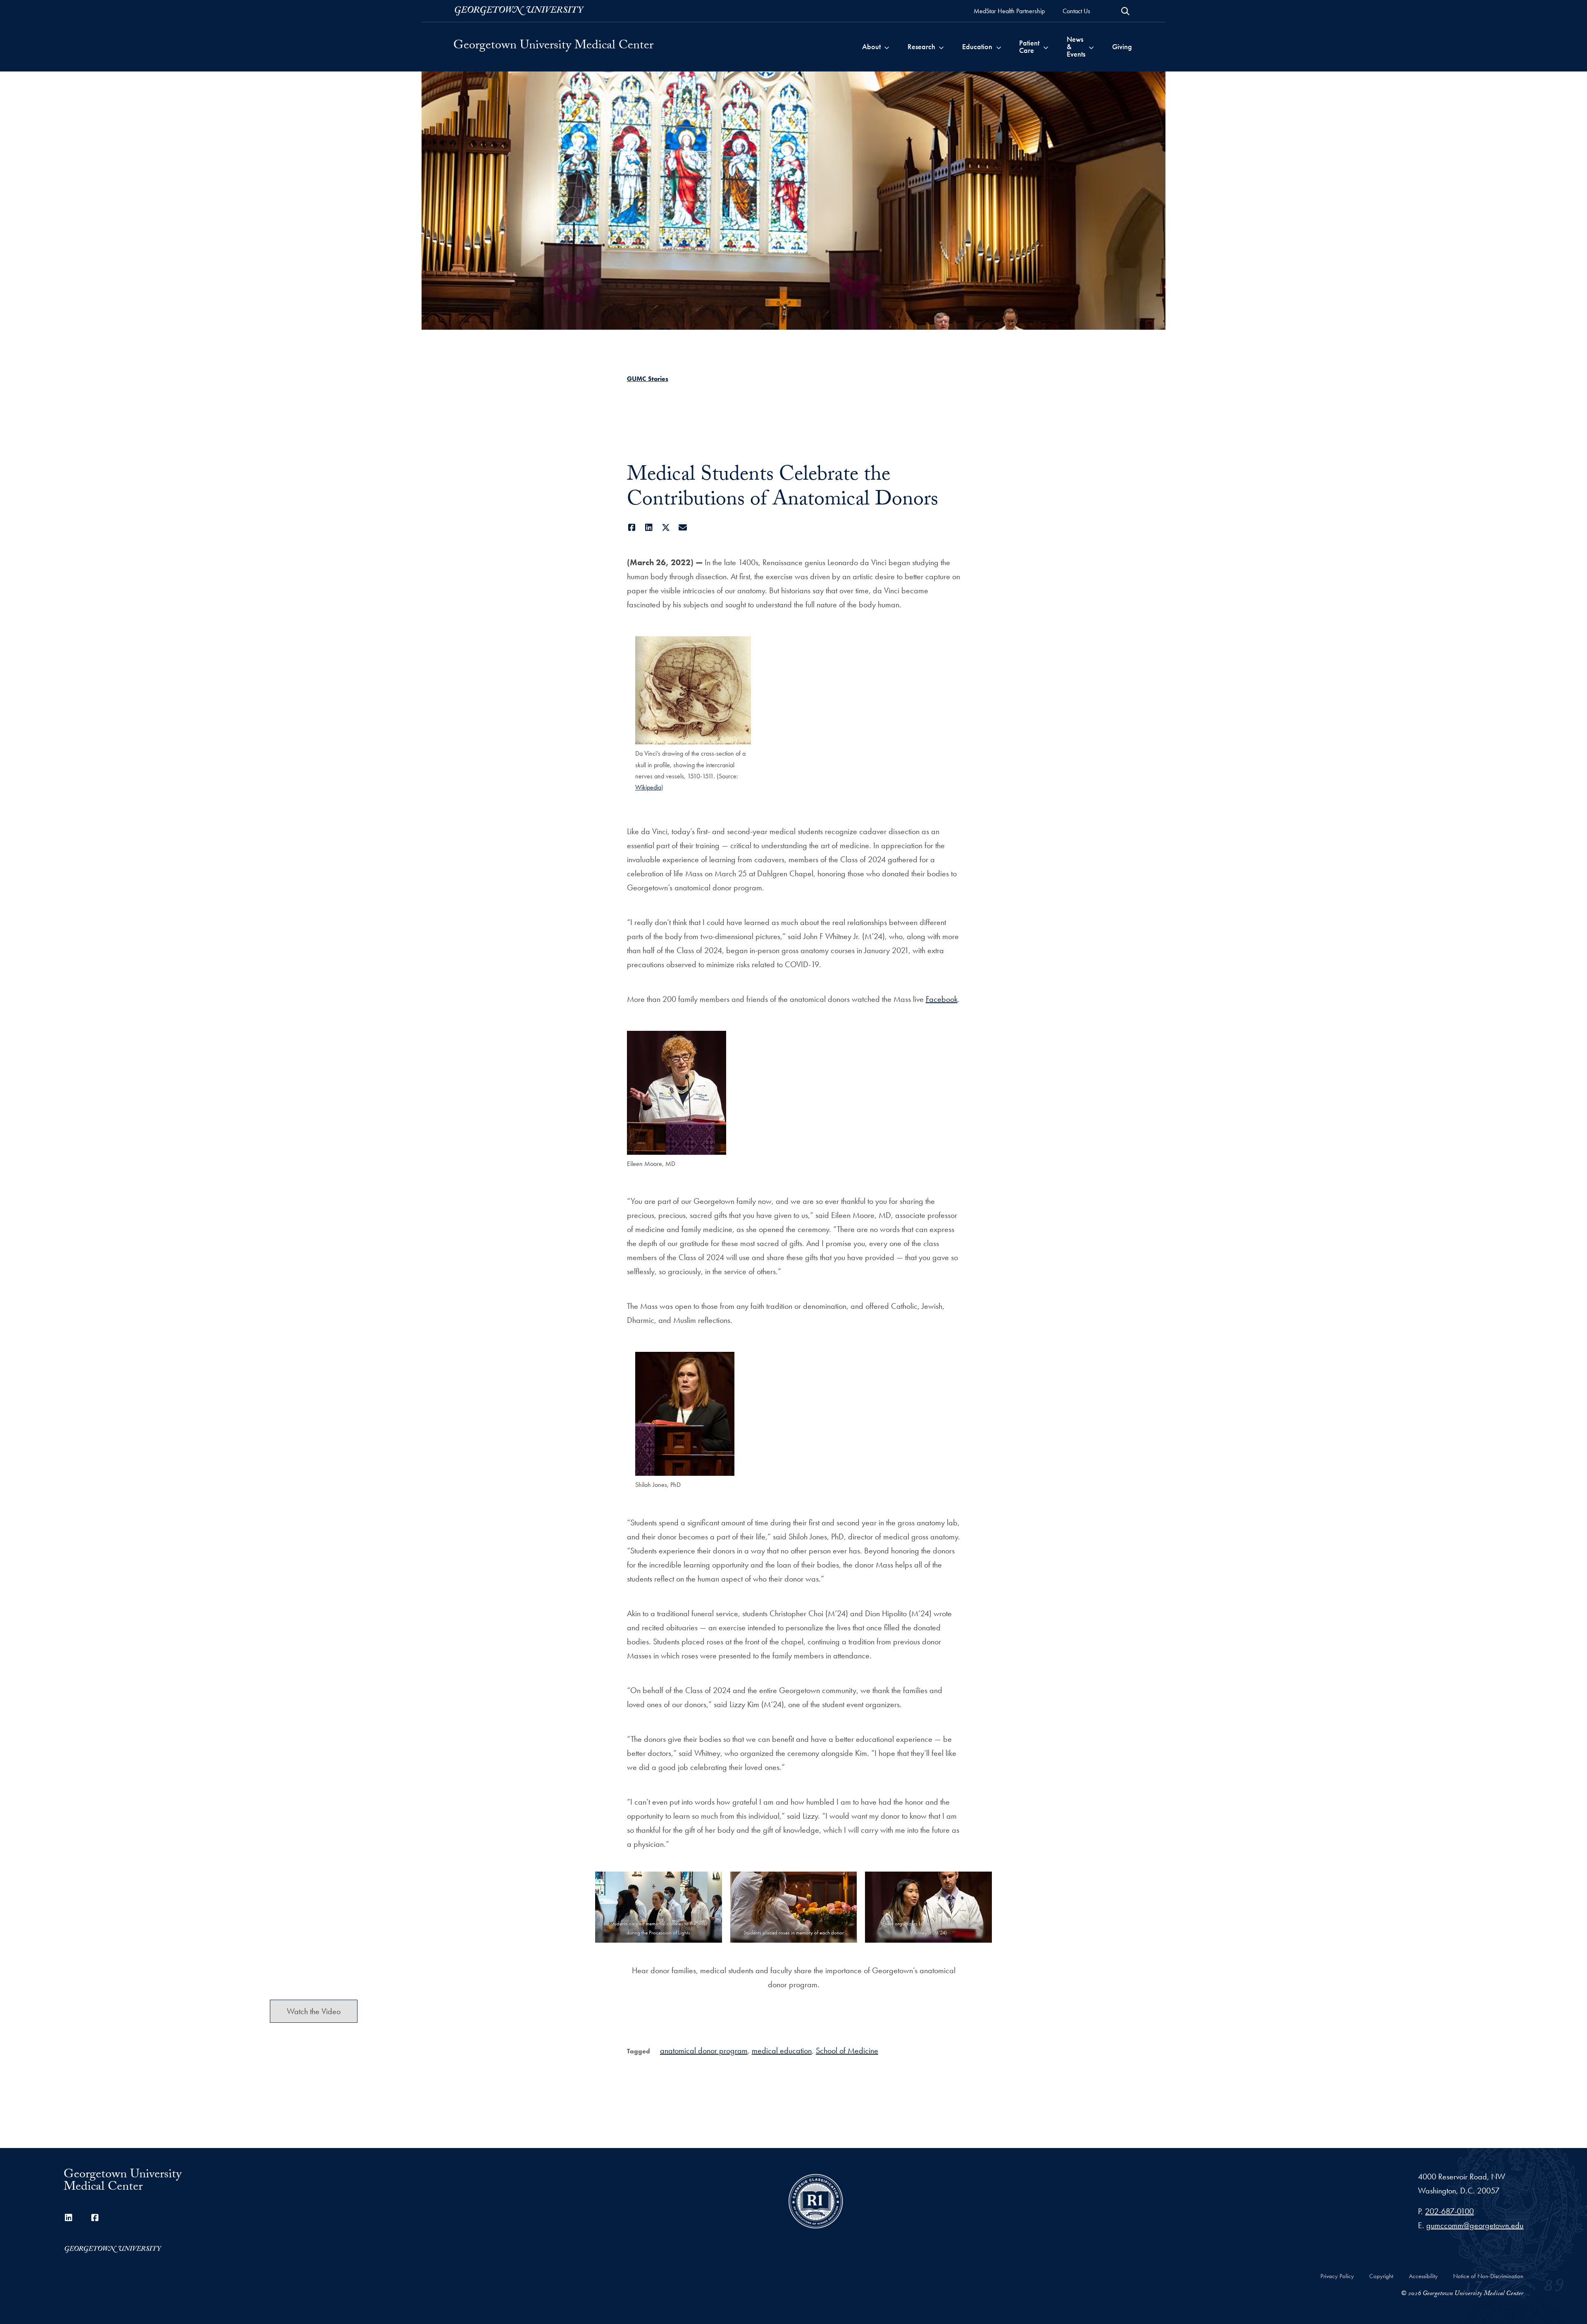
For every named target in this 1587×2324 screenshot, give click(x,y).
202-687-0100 (1449, 2211)
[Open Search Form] (1125, 11)
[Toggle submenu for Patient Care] (1046, 47)
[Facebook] (632, 528)
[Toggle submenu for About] (887, 47)
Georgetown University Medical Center (553, 47)
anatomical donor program (704, 2050)
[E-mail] (683, 528)
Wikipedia (648, 787)
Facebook (942, 999)
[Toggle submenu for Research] (941, 47)
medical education (782, 2050)
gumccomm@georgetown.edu (1475, 2225)
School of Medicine (847, 2050)
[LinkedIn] (649, 528)
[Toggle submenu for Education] (999, 47)
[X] (666, 528)
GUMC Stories (648, 379)
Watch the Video (314, 2011)
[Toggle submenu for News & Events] (1091, 47)
